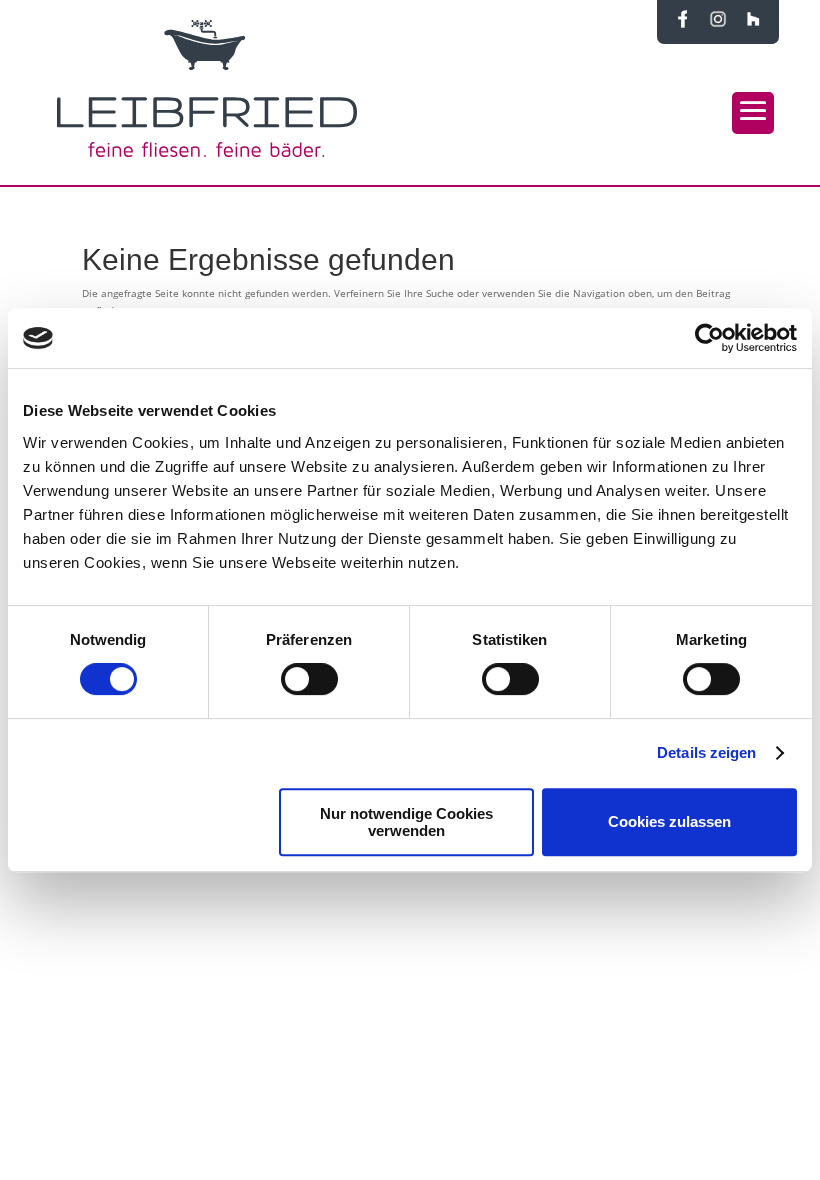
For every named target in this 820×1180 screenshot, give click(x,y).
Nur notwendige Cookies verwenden (406, 822)
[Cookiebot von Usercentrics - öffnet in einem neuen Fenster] (709, 338)
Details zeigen (706, 752)
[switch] (309, 679)
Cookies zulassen (669, 821)
